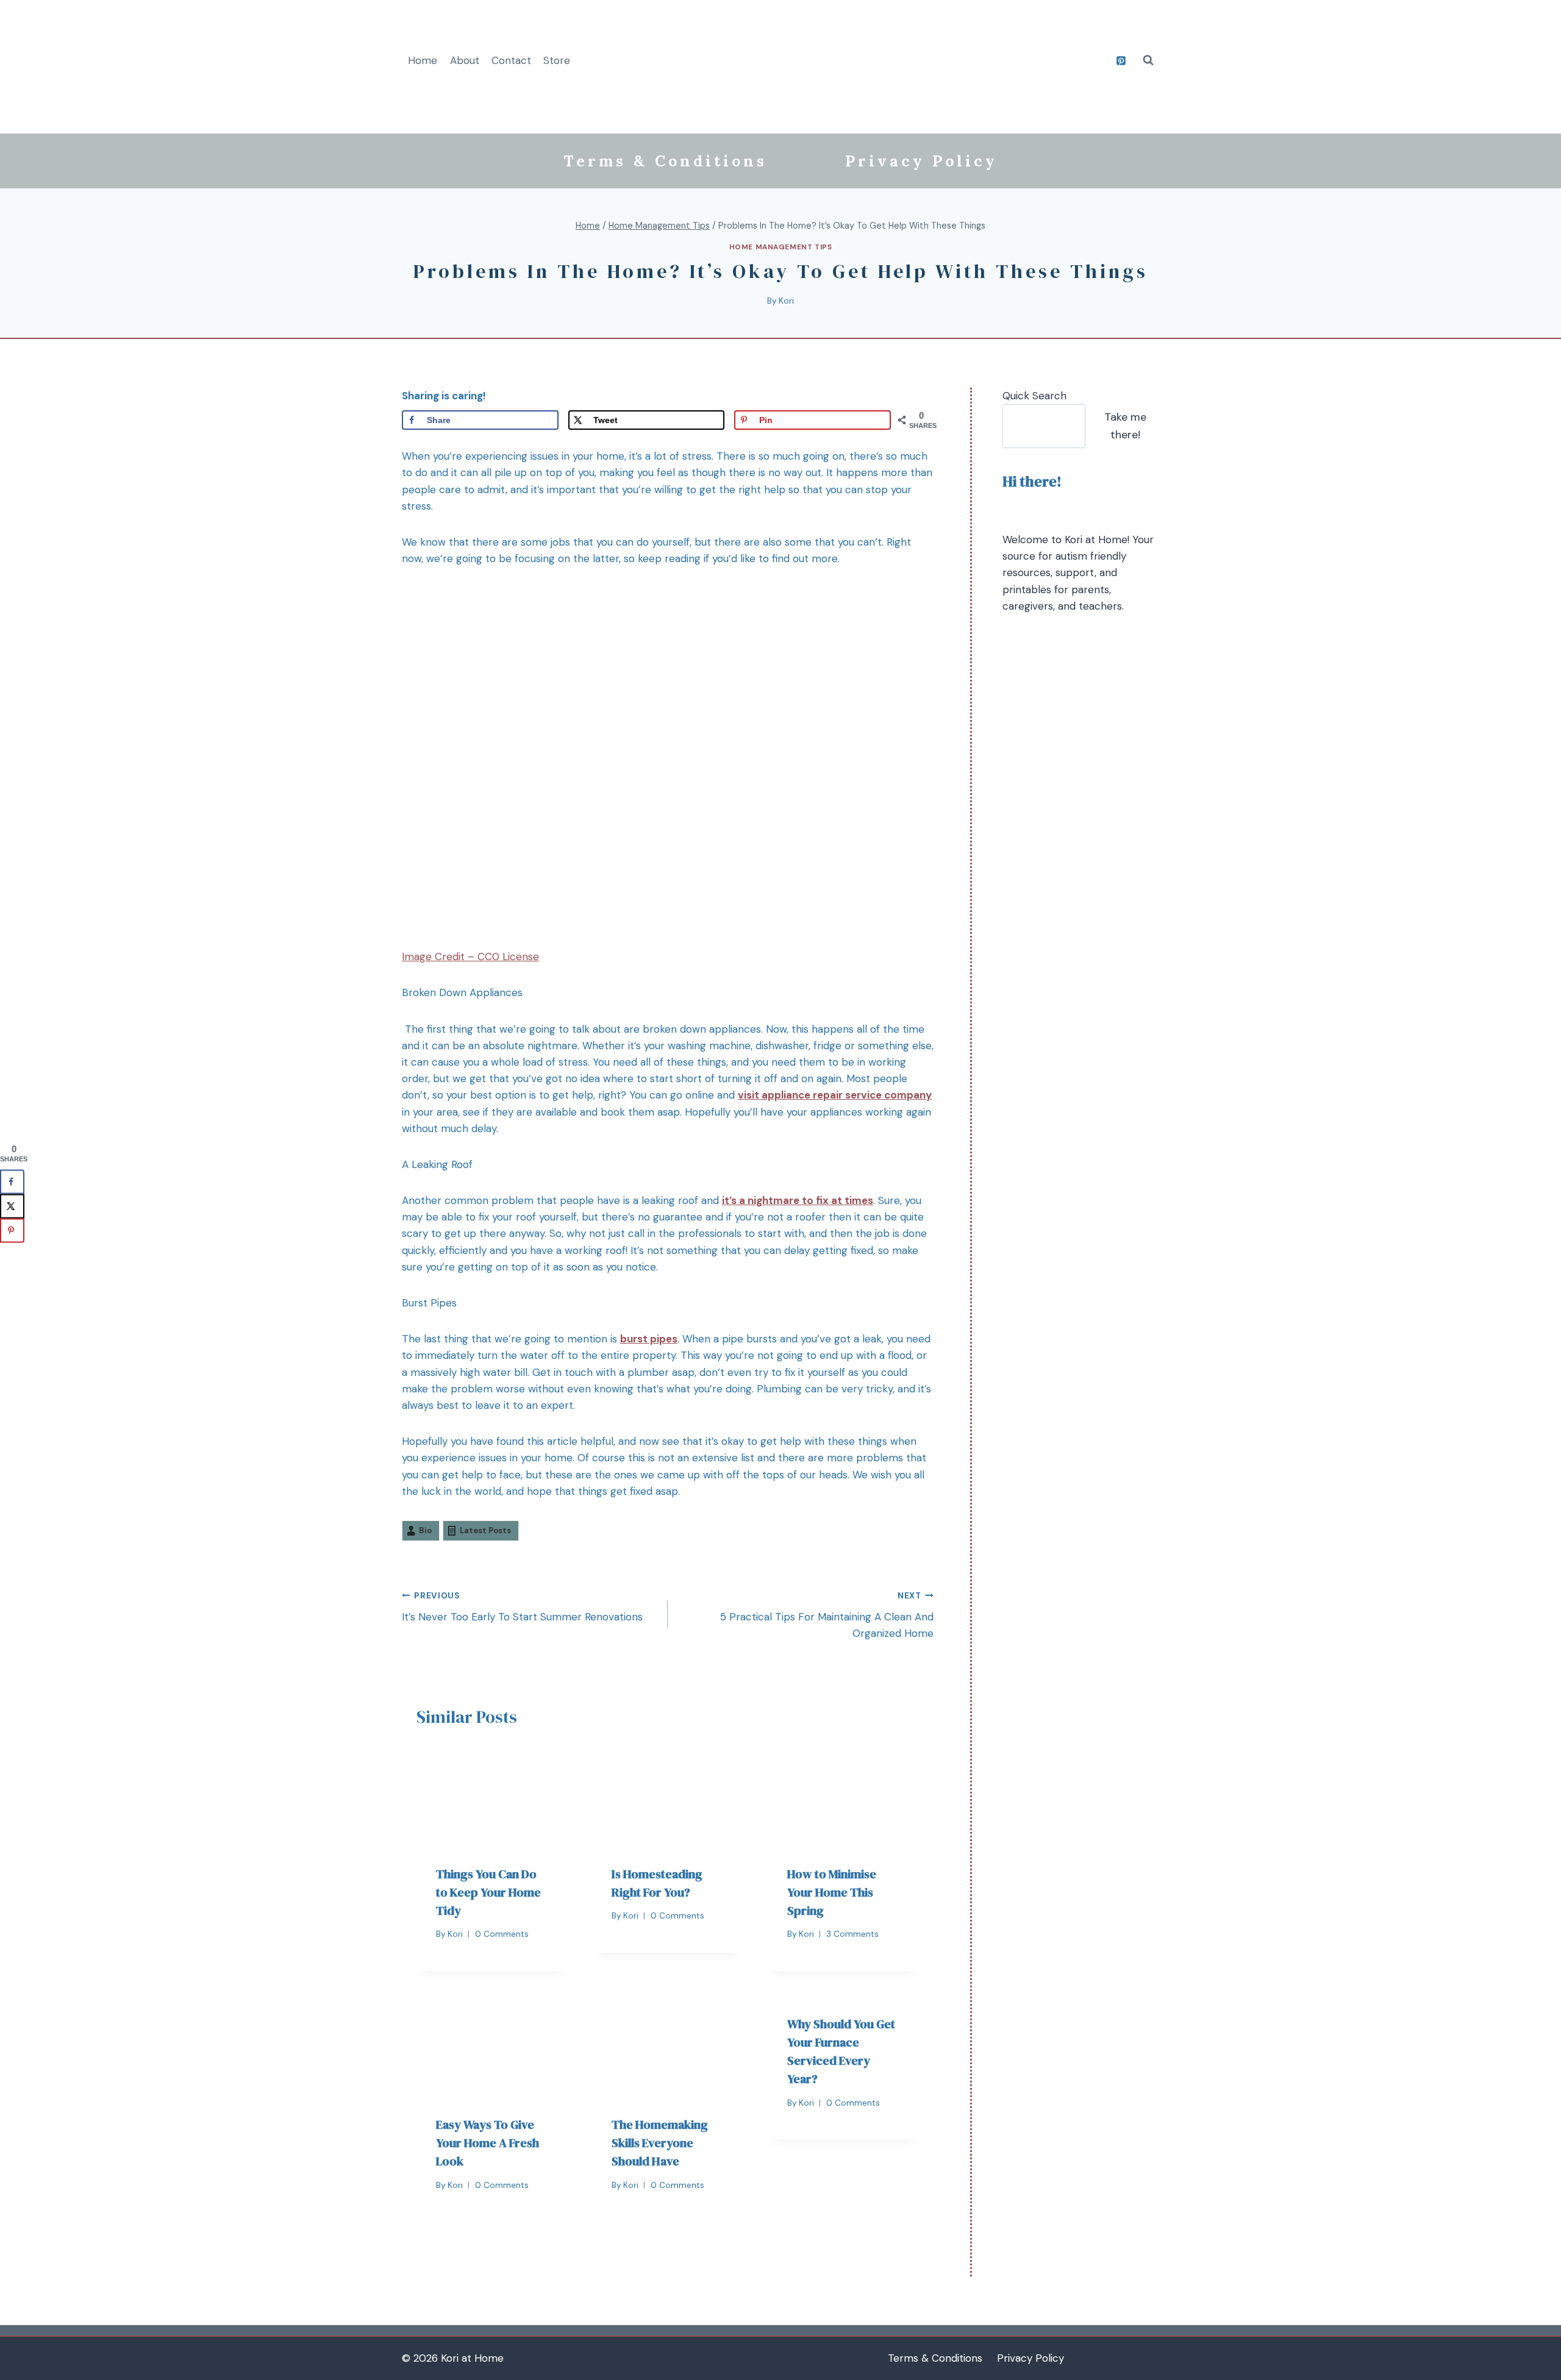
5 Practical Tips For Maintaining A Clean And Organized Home (827, 1615)
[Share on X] (12, 1206)
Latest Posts (485, 1530)
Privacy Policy (921, 161)
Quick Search (1034, 396)
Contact (511, 60)
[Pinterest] (1121, 60)
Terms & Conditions (665, 161)
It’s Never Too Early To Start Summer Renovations (522, 1607)
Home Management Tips (781, 247)
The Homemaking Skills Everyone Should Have (660, 2143)
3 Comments (852, 1934)
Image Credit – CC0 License (470, 957)
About (465, 60)
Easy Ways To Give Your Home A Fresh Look (488, 2143)
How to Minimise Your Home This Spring (832, 1892)
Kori (786, 301)
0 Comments (502, 1934)
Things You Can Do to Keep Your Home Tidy (488, 1892)
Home (423, 60)
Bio (425, 1530)
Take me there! (1125, 426)
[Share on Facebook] (12, 1181)
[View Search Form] (1148, 60)
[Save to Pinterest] (12, 1230)
